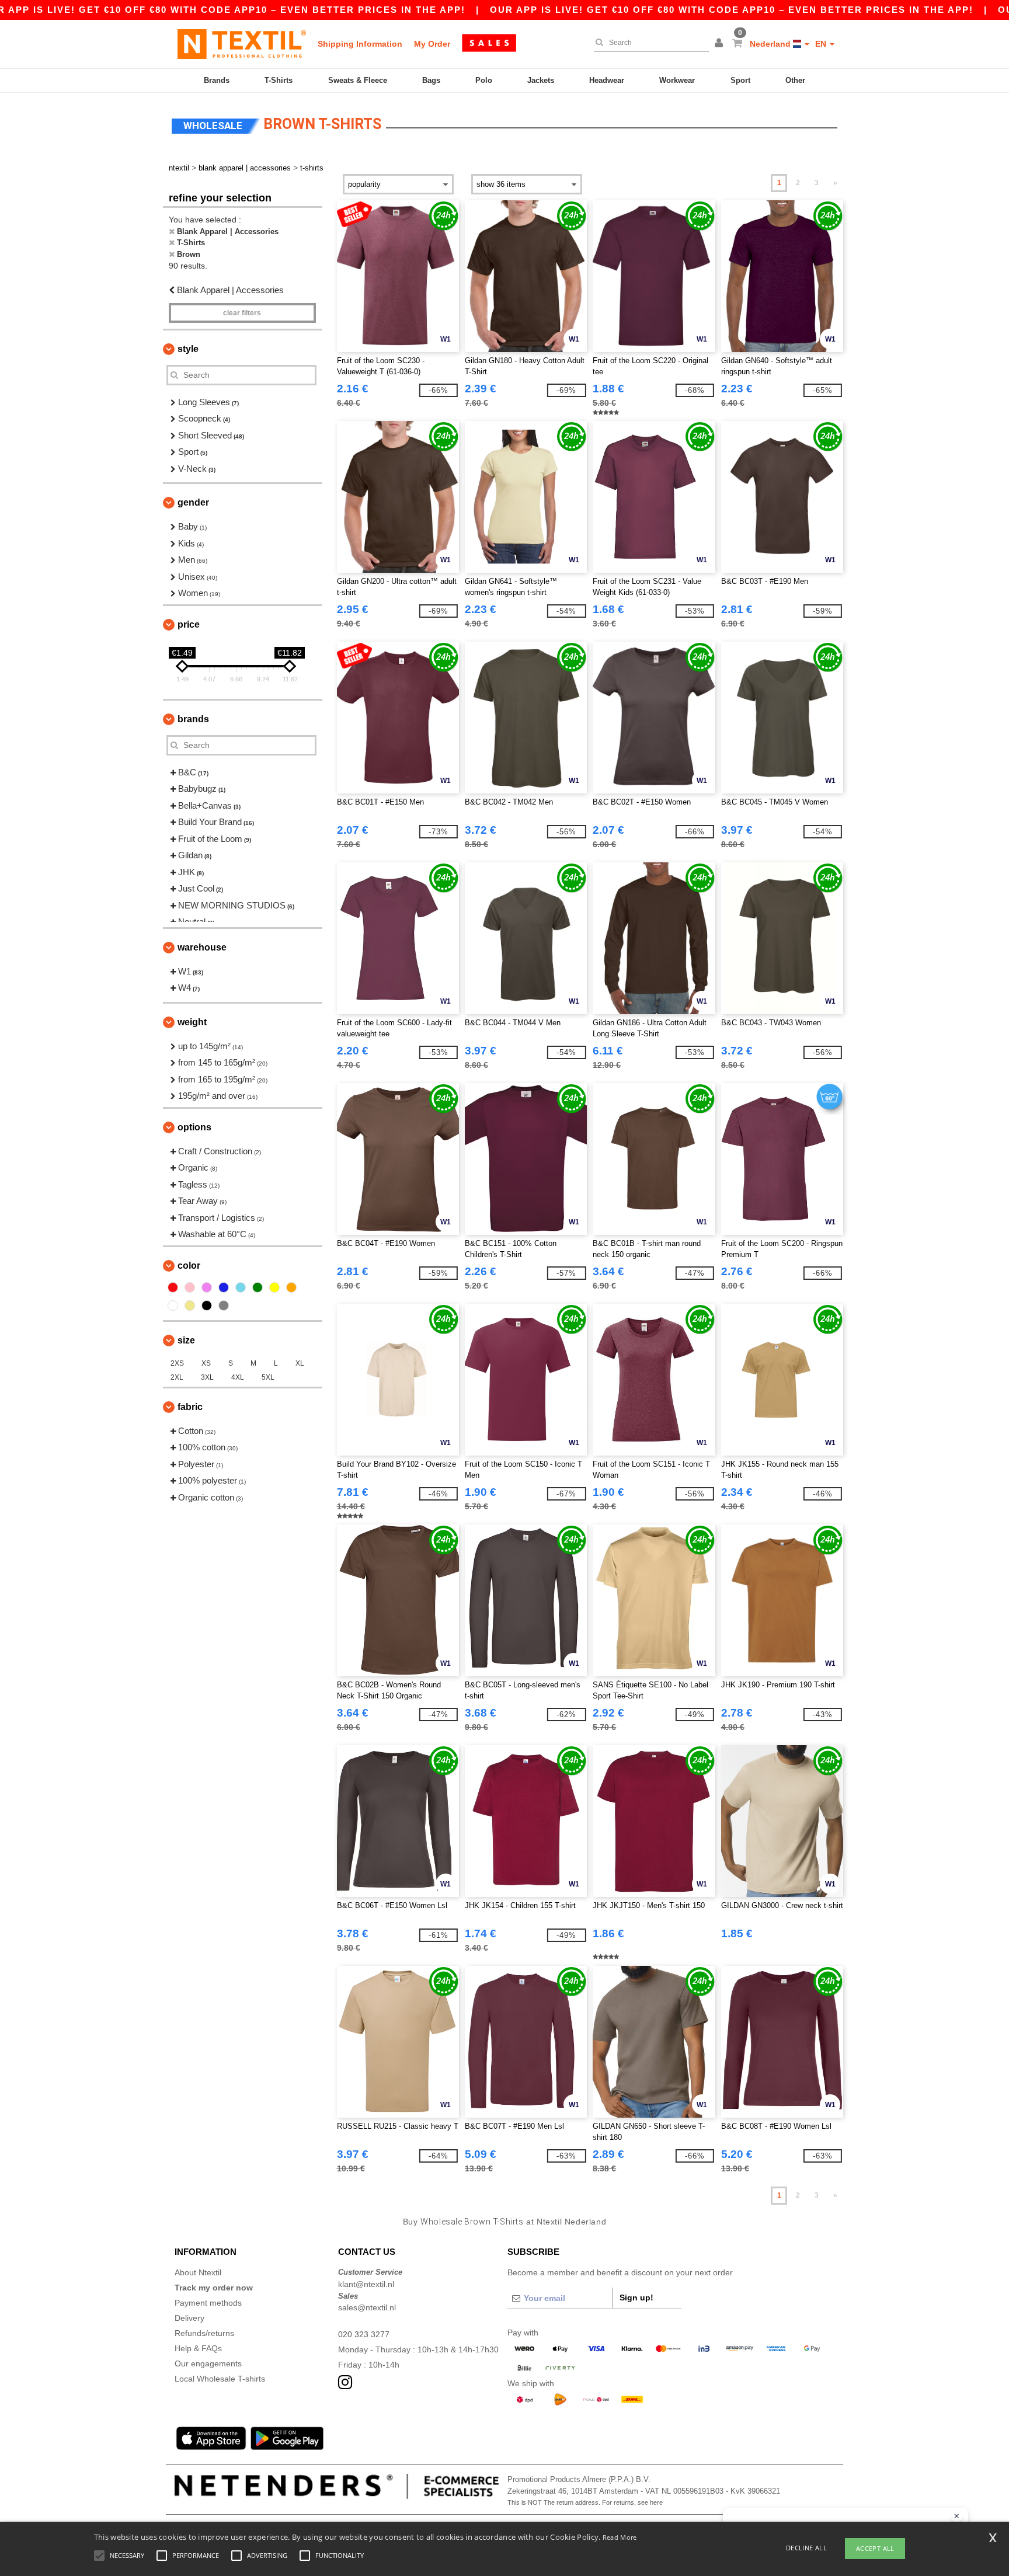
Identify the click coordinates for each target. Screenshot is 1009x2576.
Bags (431, 80)
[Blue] (224, 1287)
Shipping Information (360, 44)
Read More (620, 2537)
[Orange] (291, 1287)
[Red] (173, 1287)
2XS (177, 1363)
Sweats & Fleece (358, 80)
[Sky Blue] (241, 1287)
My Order (432, 44)
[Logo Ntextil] (242, 44)
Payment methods (208, 2303)
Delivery (189, 2318)
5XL (268, 1377)
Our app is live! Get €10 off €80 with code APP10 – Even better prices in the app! (732, 10)
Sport (740, 80)
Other (795, 80)
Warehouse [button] (202, 947)
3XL (207, 1377)
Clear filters (242, 313)
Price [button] (189, 624)
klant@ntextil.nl (366, 2284)
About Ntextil (198, 2272)
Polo (484, 80)
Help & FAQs (198, 2348)
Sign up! (636, 2297)
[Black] (207, 1306)
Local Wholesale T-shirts (220, 2379)
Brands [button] (193, 719)
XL (300, 1363)
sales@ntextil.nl (367, 2307)
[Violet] (207, 1287)
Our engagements (208, 2363)
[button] (721, 44)
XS (206, 1363)
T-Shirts (279, 80)
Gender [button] (193, 502)
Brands (217, 80)
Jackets (541, 80)
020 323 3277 (364, 2334)
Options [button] (194, 1127)
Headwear (607, 80)
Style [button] (188, 349)
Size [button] (186, 1340)
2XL (177, 1377)
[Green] (258, 1287)
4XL (238, 1377)
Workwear (677, 80)
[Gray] (224, 1306)
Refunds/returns (204, 2333)
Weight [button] (192, 1022)
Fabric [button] (190, 1407)
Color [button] (189, 1266)
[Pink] (190, 1287)
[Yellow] (274, 1287)
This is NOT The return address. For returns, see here (585, 2502)
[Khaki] (190, 1306)
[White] (173, 1306)
